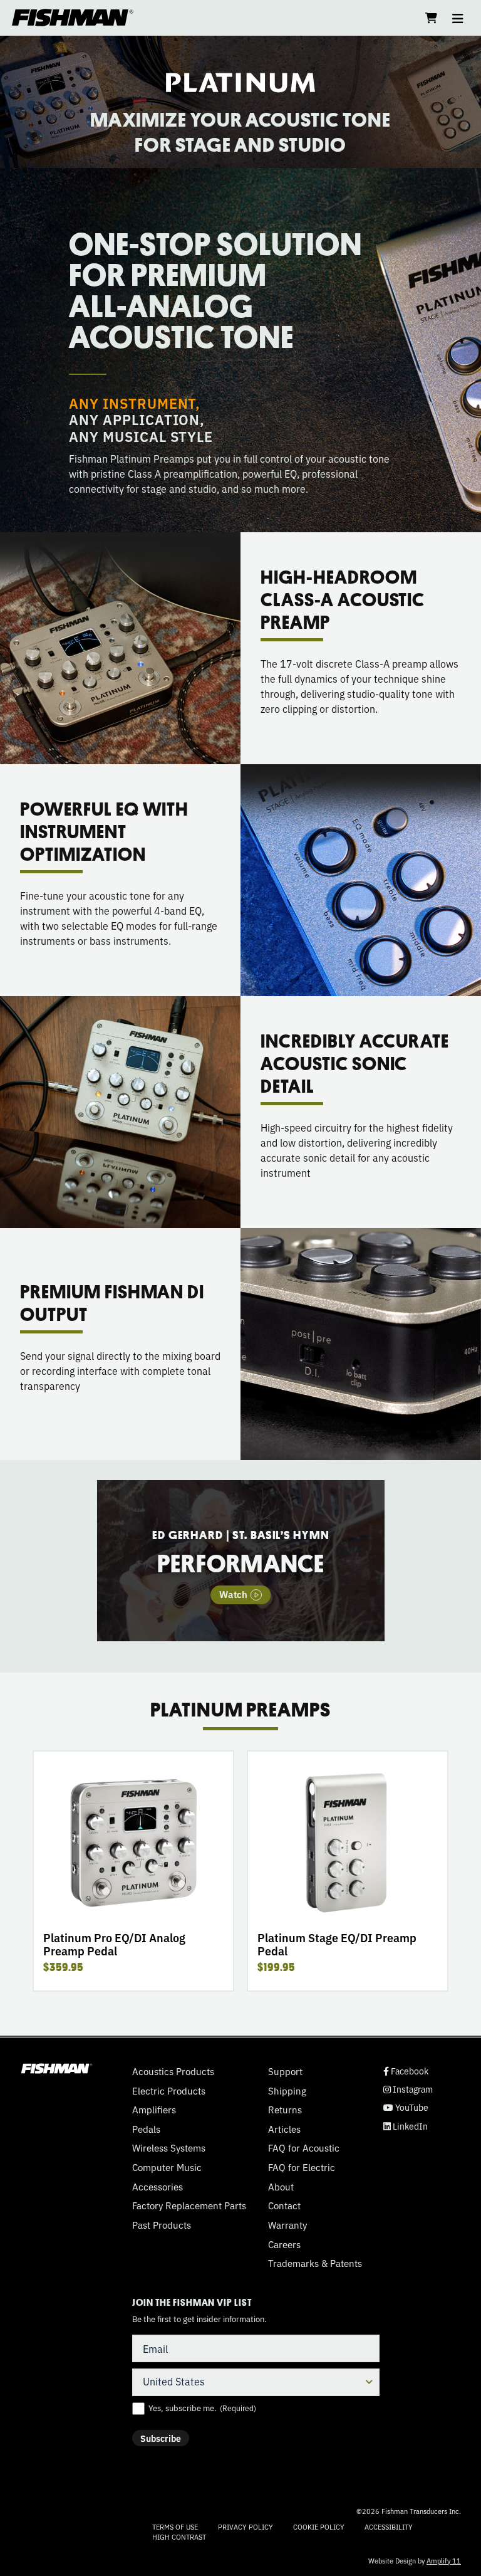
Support (285, 2071)
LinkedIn (406, 2126)
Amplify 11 (444, 2560)
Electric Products (169, 2091)
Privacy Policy (246, 2526)
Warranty (287, 2225)
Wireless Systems (169, 2148)
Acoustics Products (173, 2071)
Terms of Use (175, 2526)
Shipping (287, 2091)
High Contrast (179, 2537)
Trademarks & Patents (315, 2263)
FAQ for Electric (302, 2167)
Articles (284, 2129)
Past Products (162, 2225)
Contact (284, 2205)
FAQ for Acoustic (304, 2148)
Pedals (146, 2129)
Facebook (406, 2071)
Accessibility (389, 2526)
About (281, 2187)
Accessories (158, 2187)
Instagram (408, 2089)
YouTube (406, 2107)
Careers (284, 2244)
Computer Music (167, 2167)
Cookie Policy (319, 2526)
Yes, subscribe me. (202, 2408)
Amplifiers (154, 2110)
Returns (285, 2110)
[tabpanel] (241, 1560)
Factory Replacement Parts (189, 2205)
